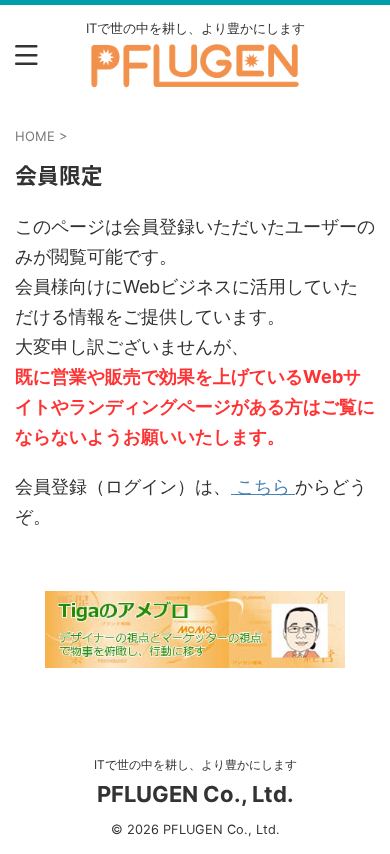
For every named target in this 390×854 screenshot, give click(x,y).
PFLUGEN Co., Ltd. (195, 794)
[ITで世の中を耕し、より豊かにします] (194, 74)
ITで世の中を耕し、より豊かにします (195, 764)
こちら (263, 486)
